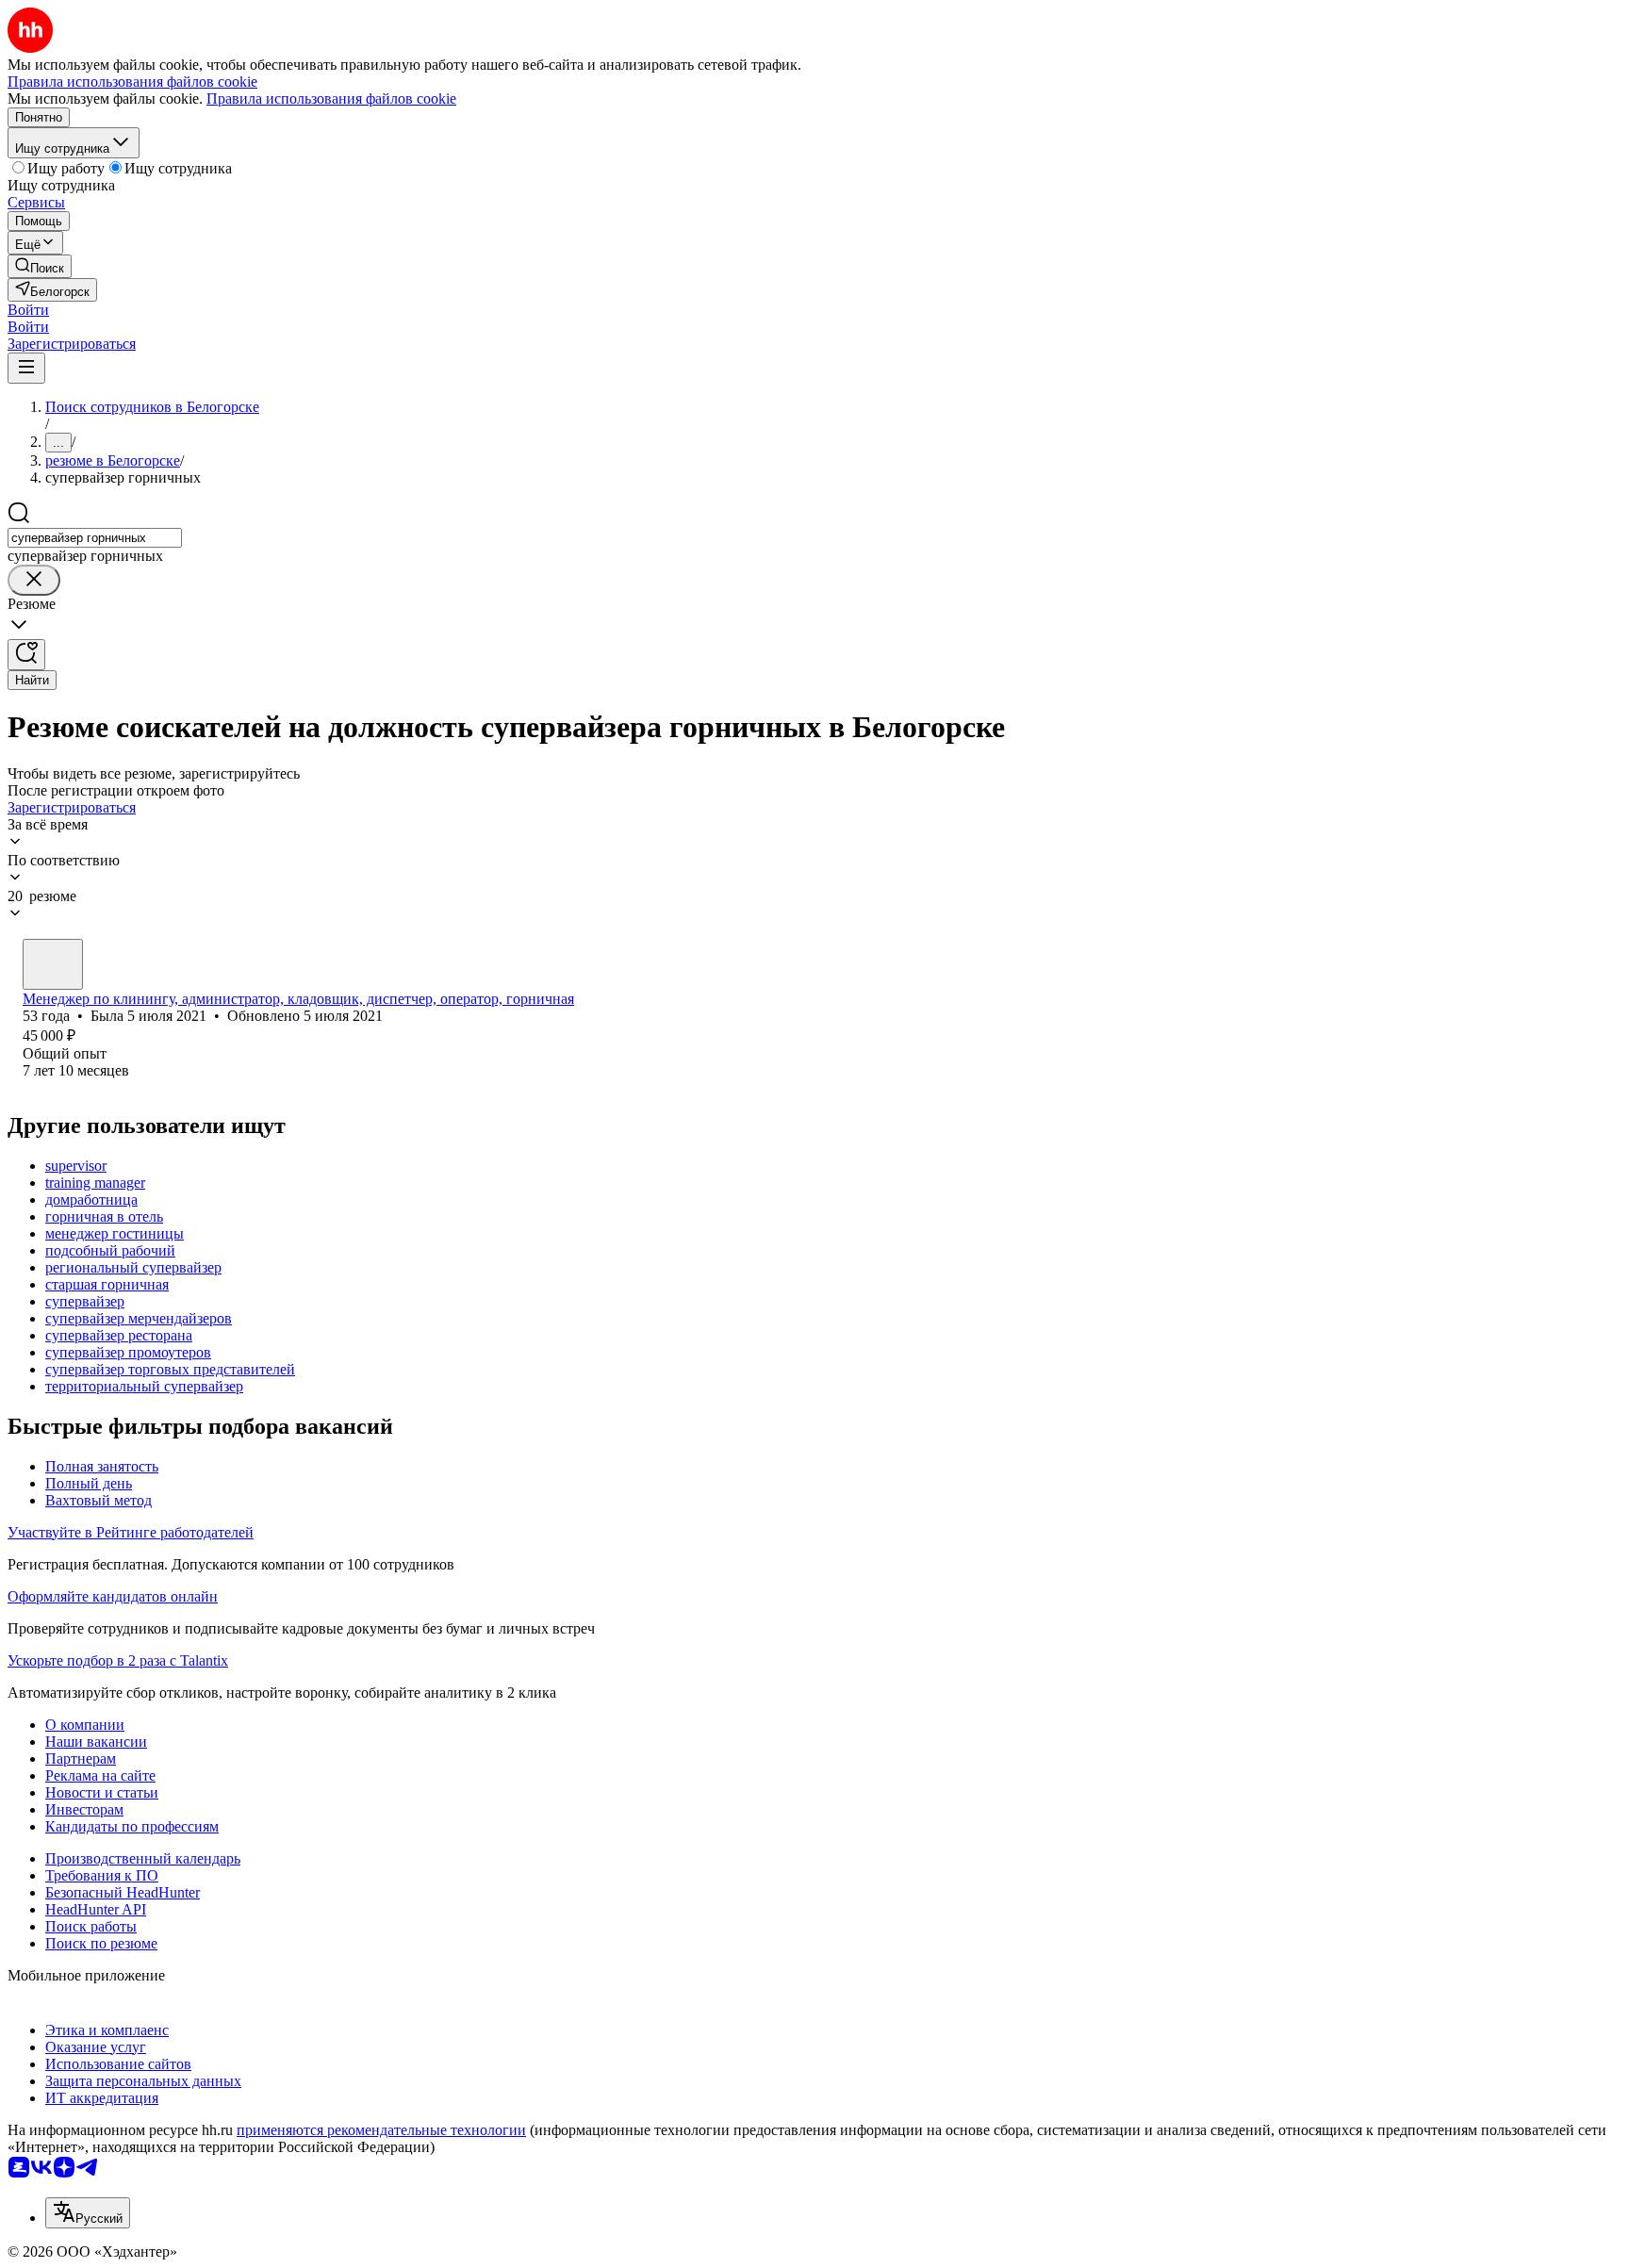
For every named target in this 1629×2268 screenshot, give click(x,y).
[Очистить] (34, 580)
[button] (28, 310)
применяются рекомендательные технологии (381, 2130)
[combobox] (95, 538)
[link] (40, 266)
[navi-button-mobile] (26, 368)
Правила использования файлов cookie (331, 99)
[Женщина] (53, 964)
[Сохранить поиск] (26, 655)
